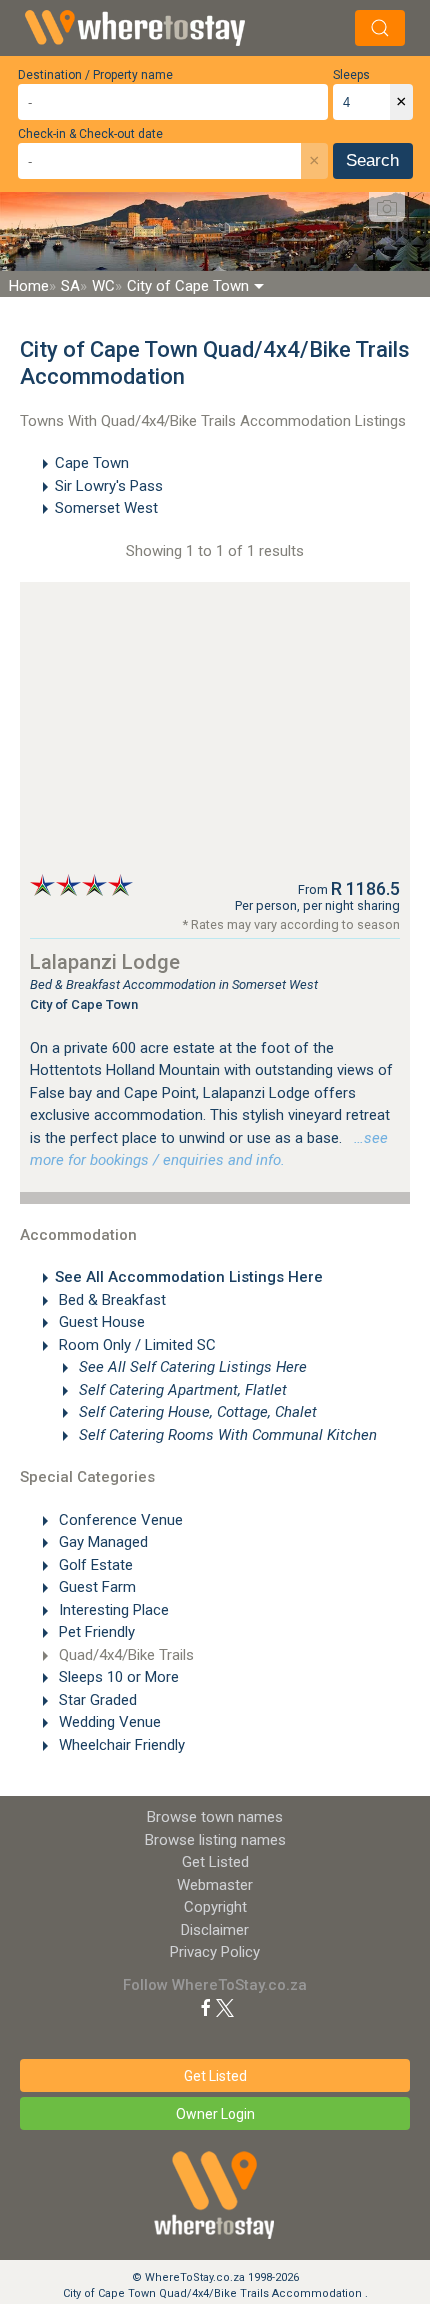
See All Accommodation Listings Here (189, 1277)
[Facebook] (206, 2007)
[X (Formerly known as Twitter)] (225, 2007)
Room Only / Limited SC (135, 1345)
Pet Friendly (95, 1632)
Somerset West (106, 508)
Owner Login (215, 2114)
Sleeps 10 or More (117, 1677)
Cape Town (92, 463)
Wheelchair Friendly (120, 1745)
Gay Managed (101, 1542)
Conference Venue (119, 1520)
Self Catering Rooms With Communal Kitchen (226, 1435)
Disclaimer (215, 1930)
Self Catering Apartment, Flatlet (181, 1390)
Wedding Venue (108, 1722)
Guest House (100, 1322)
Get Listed (215, 1862)
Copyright (215, 1907)
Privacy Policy (215, 1952)
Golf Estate (94, 1565)
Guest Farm (95, 1587)
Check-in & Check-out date (90, 134)
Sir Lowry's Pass (109, 486)
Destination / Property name (95, 75)
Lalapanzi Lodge (105, 962)
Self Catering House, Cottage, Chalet (196, 1412)
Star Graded (96, 1700)
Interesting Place (112, 1610)
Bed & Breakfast (110, 1300)
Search (372, 160)
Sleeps (351, 75)
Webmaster (215, 1885)
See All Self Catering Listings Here (191, 1367)
